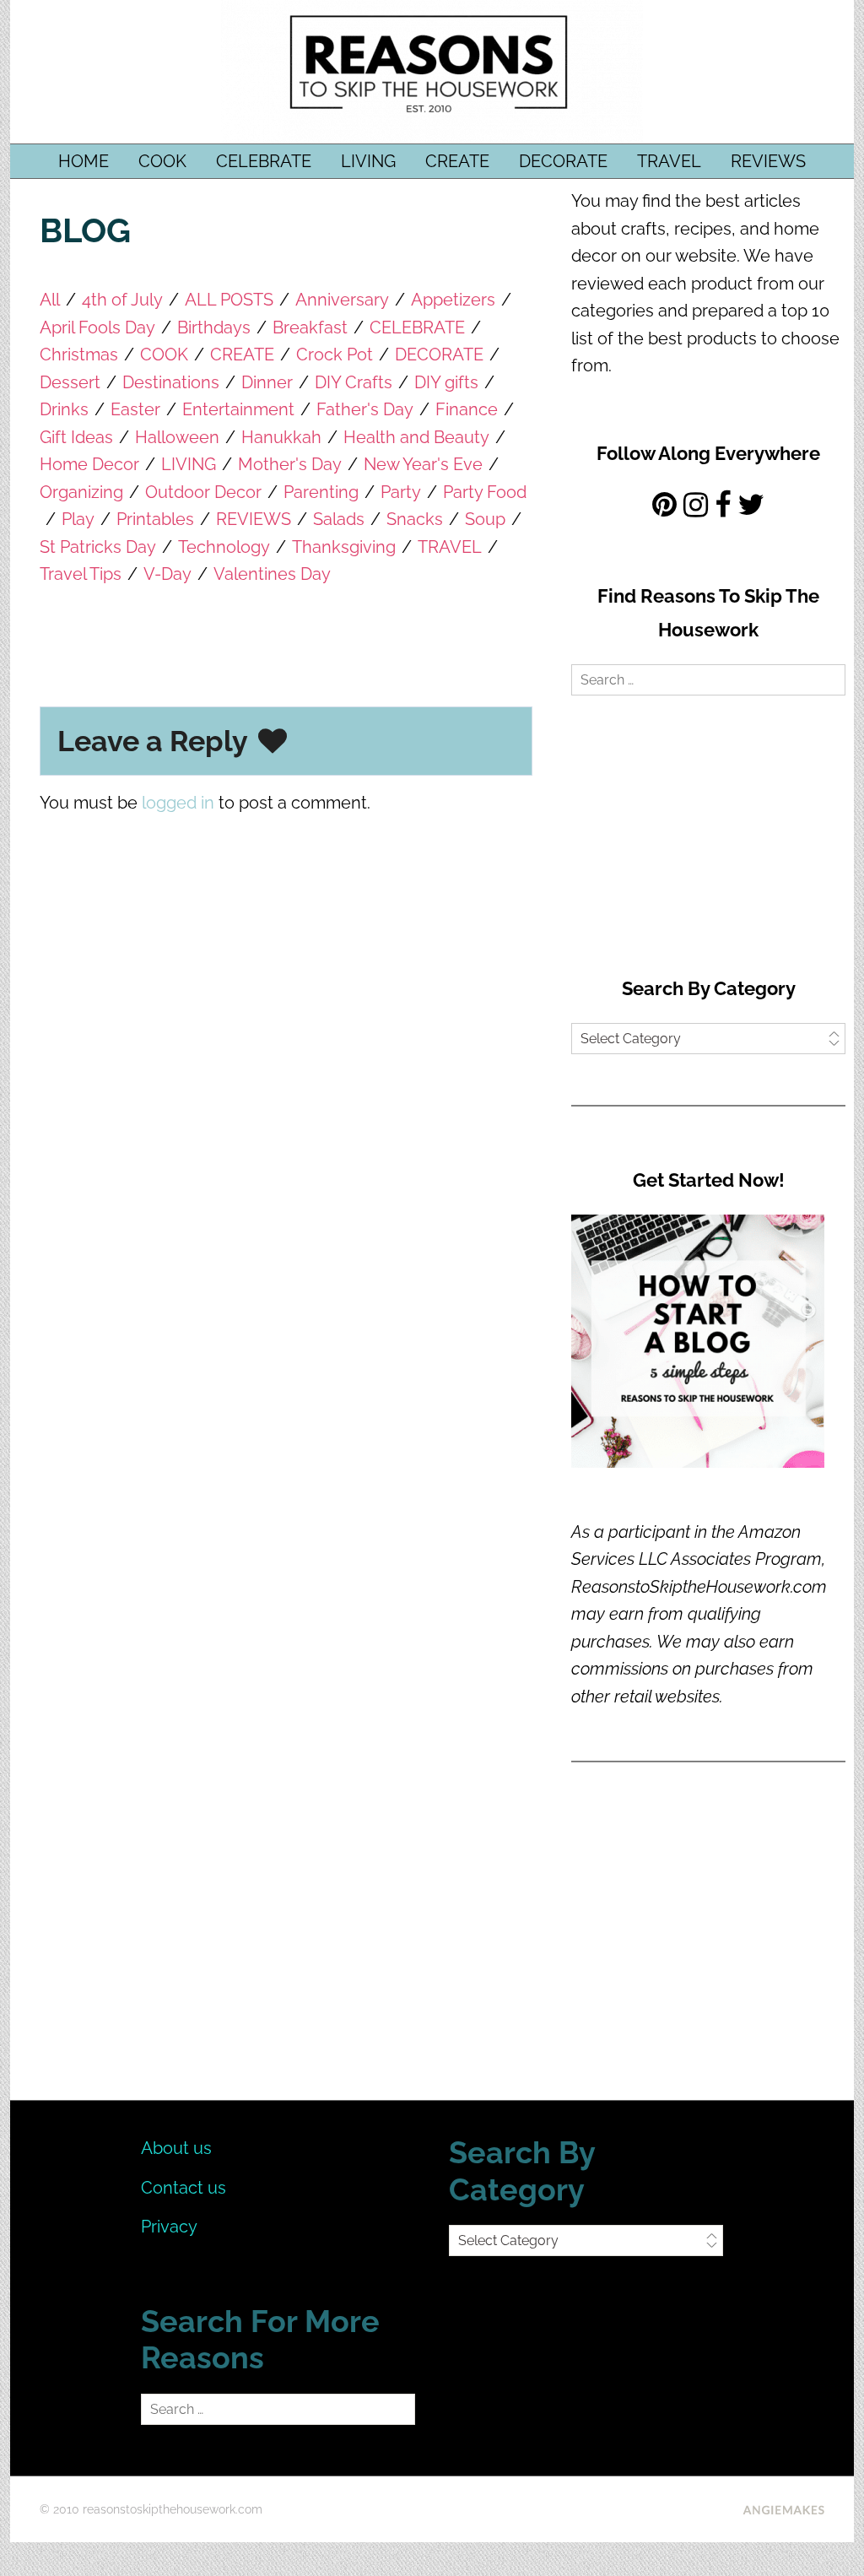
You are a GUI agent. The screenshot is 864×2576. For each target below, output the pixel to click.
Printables (155, 519)
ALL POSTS (229, 300)
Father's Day (365, 409)
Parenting (321, 492)
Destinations (171, 382)
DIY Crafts (354, 382)
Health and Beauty (416, 437)
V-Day (167, 574)
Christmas (79, 354)
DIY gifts (446, 382)
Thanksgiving (344, 547)
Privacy (169, 2227)
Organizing (81, 492)
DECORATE (563, 161)
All (50, 300)
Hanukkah (281, 437)
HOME (84, 161)
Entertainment (238, 409)
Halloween (177, 437)
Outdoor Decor (203, 492)
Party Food (485, 492)
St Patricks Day (98, 547)
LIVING (368, 161)
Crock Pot (335, 354)
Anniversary (342, 300)
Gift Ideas (76, 437)
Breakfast (310, 327)
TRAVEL (669, 161)
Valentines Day (272, 574)
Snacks (415, 519)
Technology (224, 547)
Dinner (267, 382)
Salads (339, 519)
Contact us (184, 2188)
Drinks (64, 409)
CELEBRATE (264, 161)
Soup (485, 519)
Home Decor (89, 464)
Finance (467, 409)
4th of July (122, 300)
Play (78, 519)
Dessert (70, 382)
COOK (162, 161)
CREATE (457, 161)
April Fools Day (97, 327)
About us (176, 2148)
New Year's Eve (423, 464)
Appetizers (453, 300)
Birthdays (214, 327)
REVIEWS (768, 161)
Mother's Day (290, 464)
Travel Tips (81, 574)
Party (401, 492)
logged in (178, 803)
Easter (135, 409)
